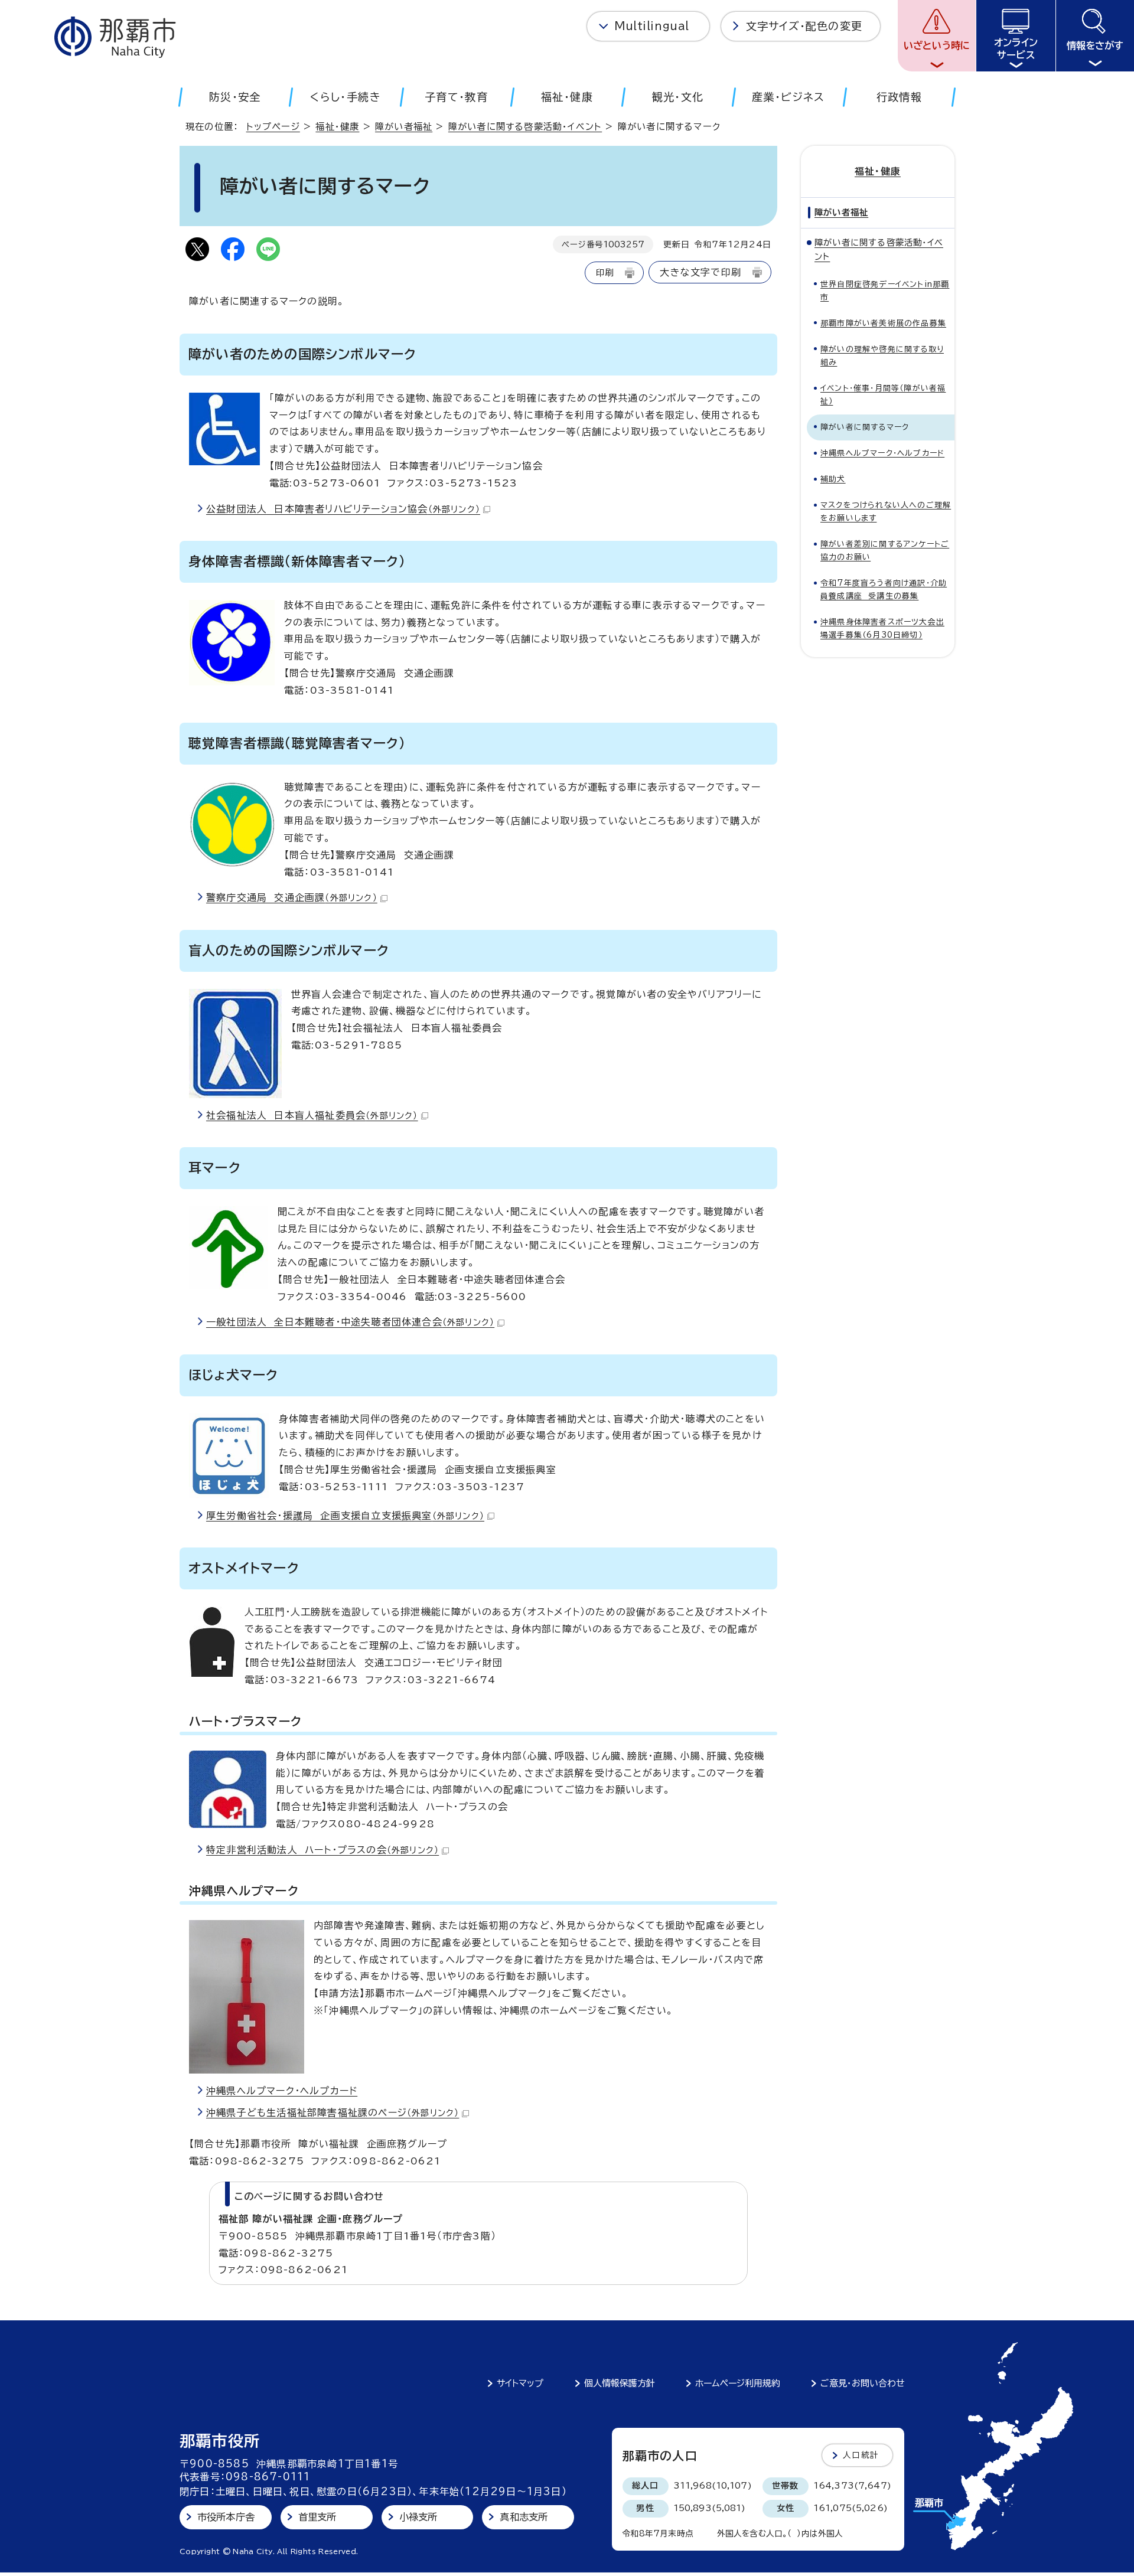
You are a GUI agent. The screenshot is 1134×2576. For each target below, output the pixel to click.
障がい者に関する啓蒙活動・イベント (525, 127)
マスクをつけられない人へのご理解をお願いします (886, 512)
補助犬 (833, 479)
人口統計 (861, 2455)
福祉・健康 (337, 127)
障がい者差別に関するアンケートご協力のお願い (885, 551)
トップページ (273, 127)
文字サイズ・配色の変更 (804, 26)
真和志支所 (524, 2517)
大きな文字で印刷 (700, 272)
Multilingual (652, 26)
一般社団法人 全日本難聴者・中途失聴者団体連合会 (350, 1322)
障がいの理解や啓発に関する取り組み (882, 356)
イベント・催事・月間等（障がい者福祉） (883, 395)
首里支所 (317, 2517)
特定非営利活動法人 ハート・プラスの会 (322, 1850)
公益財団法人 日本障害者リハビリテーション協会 (343, 509)
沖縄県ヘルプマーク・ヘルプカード (282, 2091)
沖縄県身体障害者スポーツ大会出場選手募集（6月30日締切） (882, 629)
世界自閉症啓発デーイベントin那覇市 (885, 291)
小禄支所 (418, 2517)
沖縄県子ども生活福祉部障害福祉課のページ (333, 2113)
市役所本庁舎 (226, 2517)
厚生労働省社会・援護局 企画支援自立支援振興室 (345, 1516)
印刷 (605, 272)
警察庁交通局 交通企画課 (292, 897)
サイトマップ (520, 2383)
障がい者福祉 (404, 127)
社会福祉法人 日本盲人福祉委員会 (312, 1115)
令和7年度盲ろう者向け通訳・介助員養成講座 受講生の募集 (884, 590)
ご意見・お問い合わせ (863, 2383)
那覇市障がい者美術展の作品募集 (883, 323)
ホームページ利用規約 (738, 2383)
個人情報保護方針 (620, 2383)
